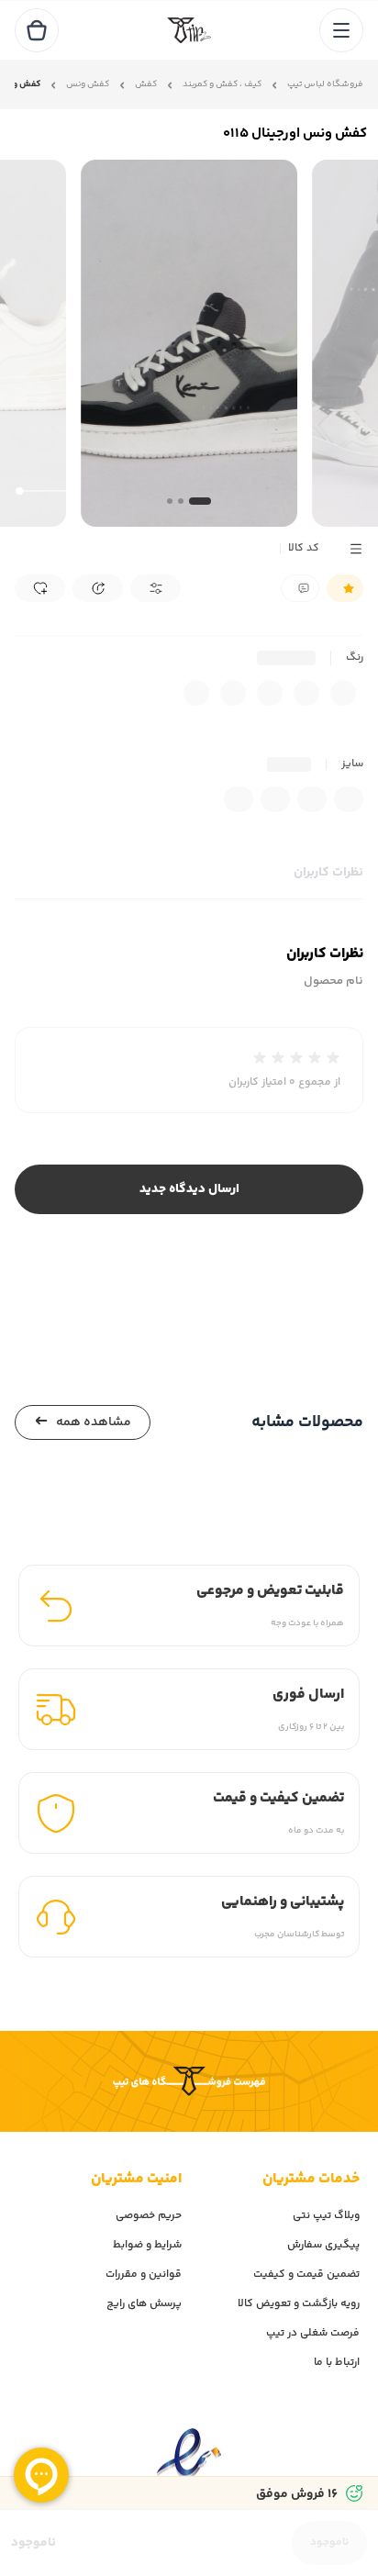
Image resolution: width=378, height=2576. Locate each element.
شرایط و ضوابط (147, 2245)
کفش (146, 85)
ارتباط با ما (337, 2363)
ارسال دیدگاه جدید (189, 1189)
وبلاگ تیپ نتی (326, 2216)
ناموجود (329, 2543)
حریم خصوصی (149, 2216)
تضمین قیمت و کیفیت (306, 2275)
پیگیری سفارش (323, 2245)
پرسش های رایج (144, 2304)
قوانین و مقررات (144, 2275)
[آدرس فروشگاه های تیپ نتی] (189, 2081)
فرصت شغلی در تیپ (313, 2333)
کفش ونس (88, 85)
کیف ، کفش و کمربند (222, 85)
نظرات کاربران (328, 873)
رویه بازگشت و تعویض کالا (299, 2304)
